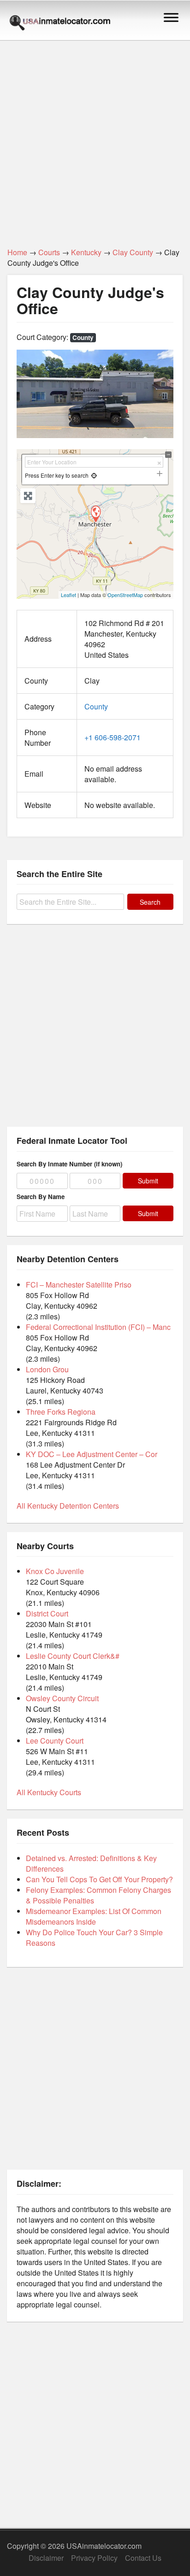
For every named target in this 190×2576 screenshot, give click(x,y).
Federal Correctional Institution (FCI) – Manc (98, 1327)
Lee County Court (55, 1741)
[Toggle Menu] (171, 17)
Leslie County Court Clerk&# (73, 1656)
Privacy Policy (94, 2558)
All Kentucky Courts (49, 1792)
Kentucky (86, 252)
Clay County (133, 252)
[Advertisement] (95, 139)
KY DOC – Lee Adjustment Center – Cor (92, 1454)
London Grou (47, 1369)
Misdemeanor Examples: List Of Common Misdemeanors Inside (94, 1916)
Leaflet (68, 595)
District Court (47, 1613)
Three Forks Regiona (61, 1412)
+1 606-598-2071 (113, 737)
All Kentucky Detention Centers (68, 1506)
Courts (49, 252)
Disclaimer (46, 2558)
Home (17, 252)
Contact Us (143, 2558)
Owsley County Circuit (62, 1698)
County (83, 337)
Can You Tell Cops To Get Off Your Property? (99, 1879)
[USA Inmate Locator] (60, 24)
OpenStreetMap (125, 595)
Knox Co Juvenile (55, 1571)
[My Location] (94, 475)
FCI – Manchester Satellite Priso (79, 1285)
